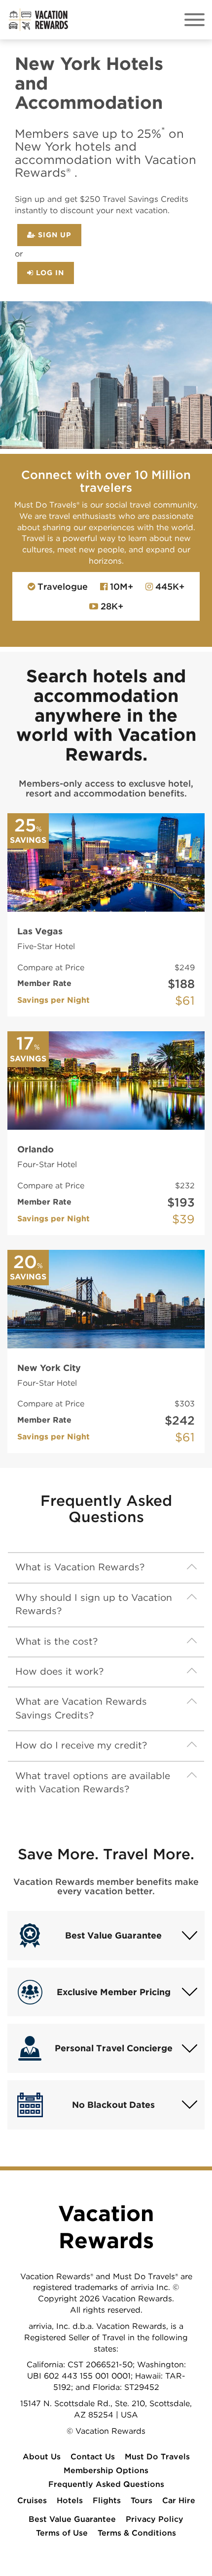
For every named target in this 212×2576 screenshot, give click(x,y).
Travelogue (61, 587)
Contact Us (93, 2457)
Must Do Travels (157, 2457)
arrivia (40, 2326)
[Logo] (38, 19)
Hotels (70, 2500)
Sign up (53, 235)
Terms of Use (62, 2533)
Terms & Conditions (137, 2533)
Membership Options (106, 2470)
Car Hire (179, 2500)
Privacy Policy (155, 2519)
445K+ (169, 587)
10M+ (120, 587)
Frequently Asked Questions (106, 2484)
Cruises (32, 2500)
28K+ (111, 606)
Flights (107, 2500)
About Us (42, 2457)
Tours (141, 2500)
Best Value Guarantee (72, 2519)
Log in (49, 272)
